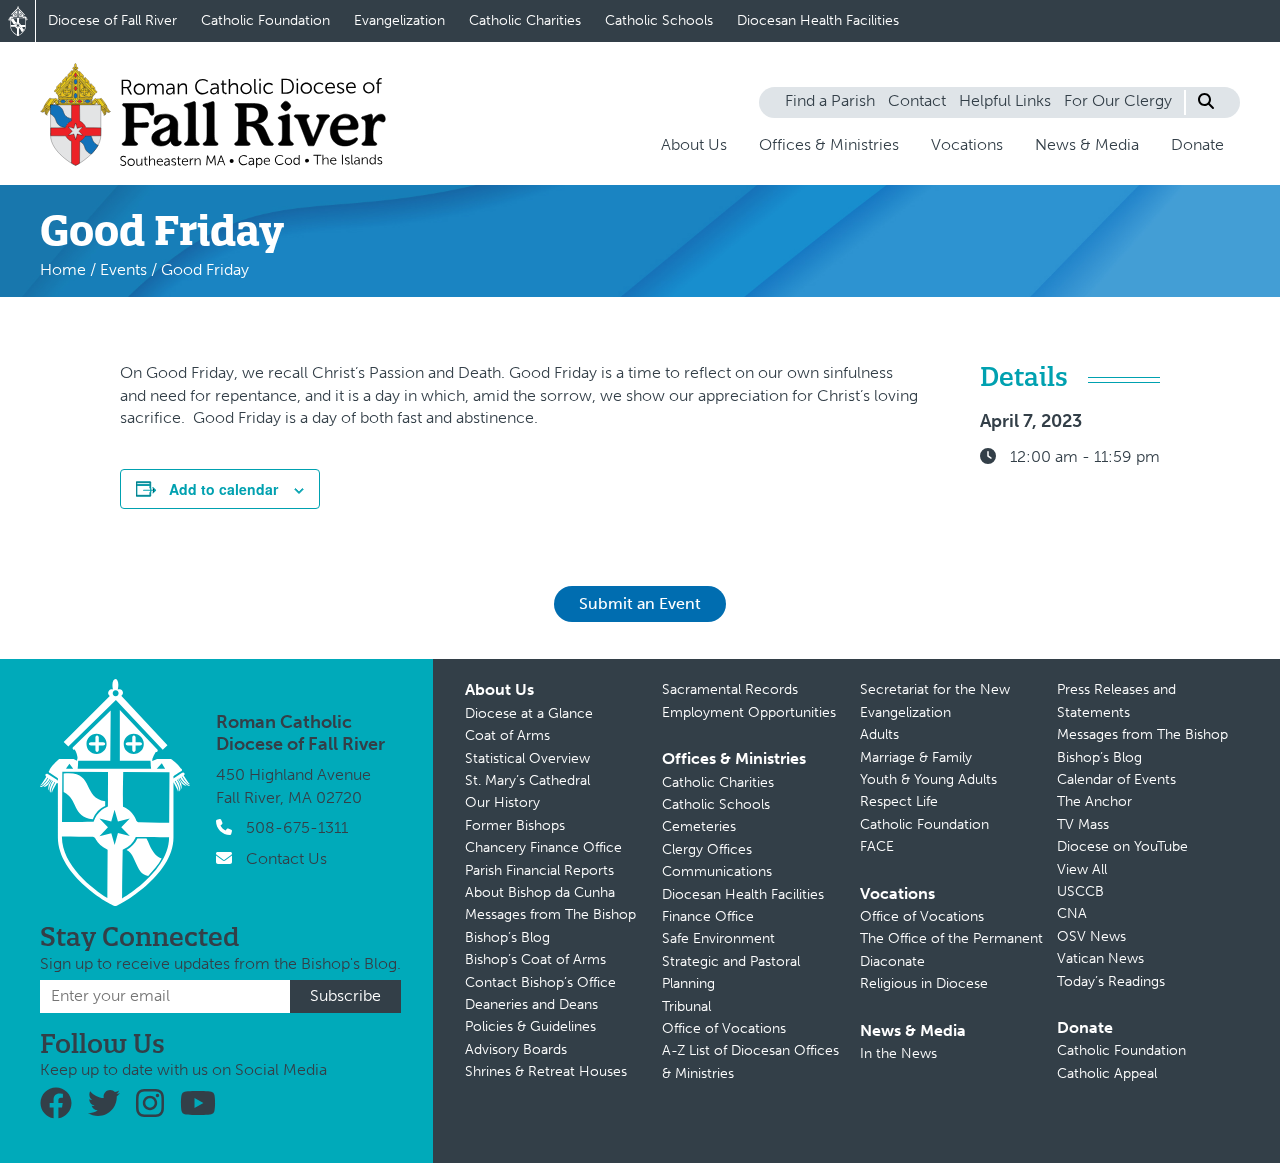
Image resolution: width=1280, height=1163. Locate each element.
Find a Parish (830, 100)
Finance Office (708, 916)
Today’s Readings (1111, 981)
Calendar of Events (1116, 779)
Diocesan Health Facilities (818, 20)
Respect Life (899, 801)
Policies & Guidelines (530, 1026)
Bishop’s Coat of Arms (535, 959)
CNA (1072, 913)
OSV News (1091, 936)
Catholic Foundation (265, 20)
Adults (879, 734)
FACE (877, 846)
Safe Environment (718, 938)
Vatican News (1100, 958)
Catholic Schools (659, 20)
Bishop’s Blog (507, 937)
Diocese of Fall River (112, 20)
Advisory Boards (516, 1049)
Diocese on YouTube (1122, 846)
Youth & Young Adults (928, 779)
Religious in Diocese (924, 983)
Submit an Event (640, 603)
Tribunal (686, 1006)
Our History (502, 802)
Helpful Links (1005, 100)
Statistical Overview (527, 758)
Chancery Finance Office (543, 847)
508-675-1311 (297, 827)
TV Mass (1083, 824)
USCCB (1080, 891)
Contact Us (286, 858)
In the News (898, 1053)
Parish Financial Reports (539, 870)
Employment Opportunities (749, 712)
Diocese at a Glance (529, 713)
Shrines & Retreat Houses (546, 1071)
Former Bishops (515, 825)
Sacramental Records (730, 689)
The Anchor (1094, 801)
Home (63, 269)
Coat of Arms (507, 735)
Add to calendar (223, 489)
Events (123, 269)
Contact (917, 100)
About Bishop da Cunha (540, 892)
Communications (717, 871)
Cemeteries (699, 826)
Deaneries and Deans (531, 1004)
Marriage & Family (916, 757)
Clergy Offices (707, 849)
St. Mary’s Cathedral (527, 780)
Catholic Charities (525, 20)
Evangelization (399, 20)
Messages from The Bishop (550, 914)
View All (1082, 869)
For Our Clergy (1118, 100)
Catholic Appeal (1107, 1073)
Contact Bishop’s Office (540, 982)
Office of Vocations (724, 1028)
